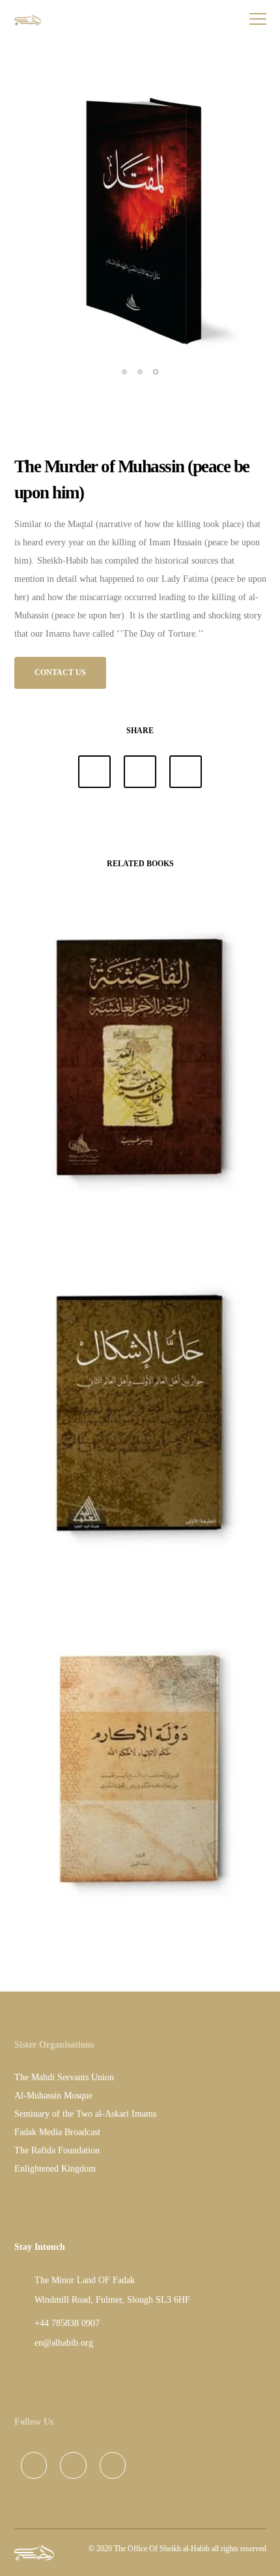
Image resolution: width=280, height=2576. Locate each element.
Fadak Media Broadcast (57, 2132)
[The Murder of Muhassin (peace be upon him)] (94, 772)
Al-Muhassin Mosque (53, 2096)
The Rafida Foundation (57, 2150)
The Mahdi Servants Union (64, 2077)
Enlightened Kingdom (55, 2169)
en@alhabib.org (64, 2343)
